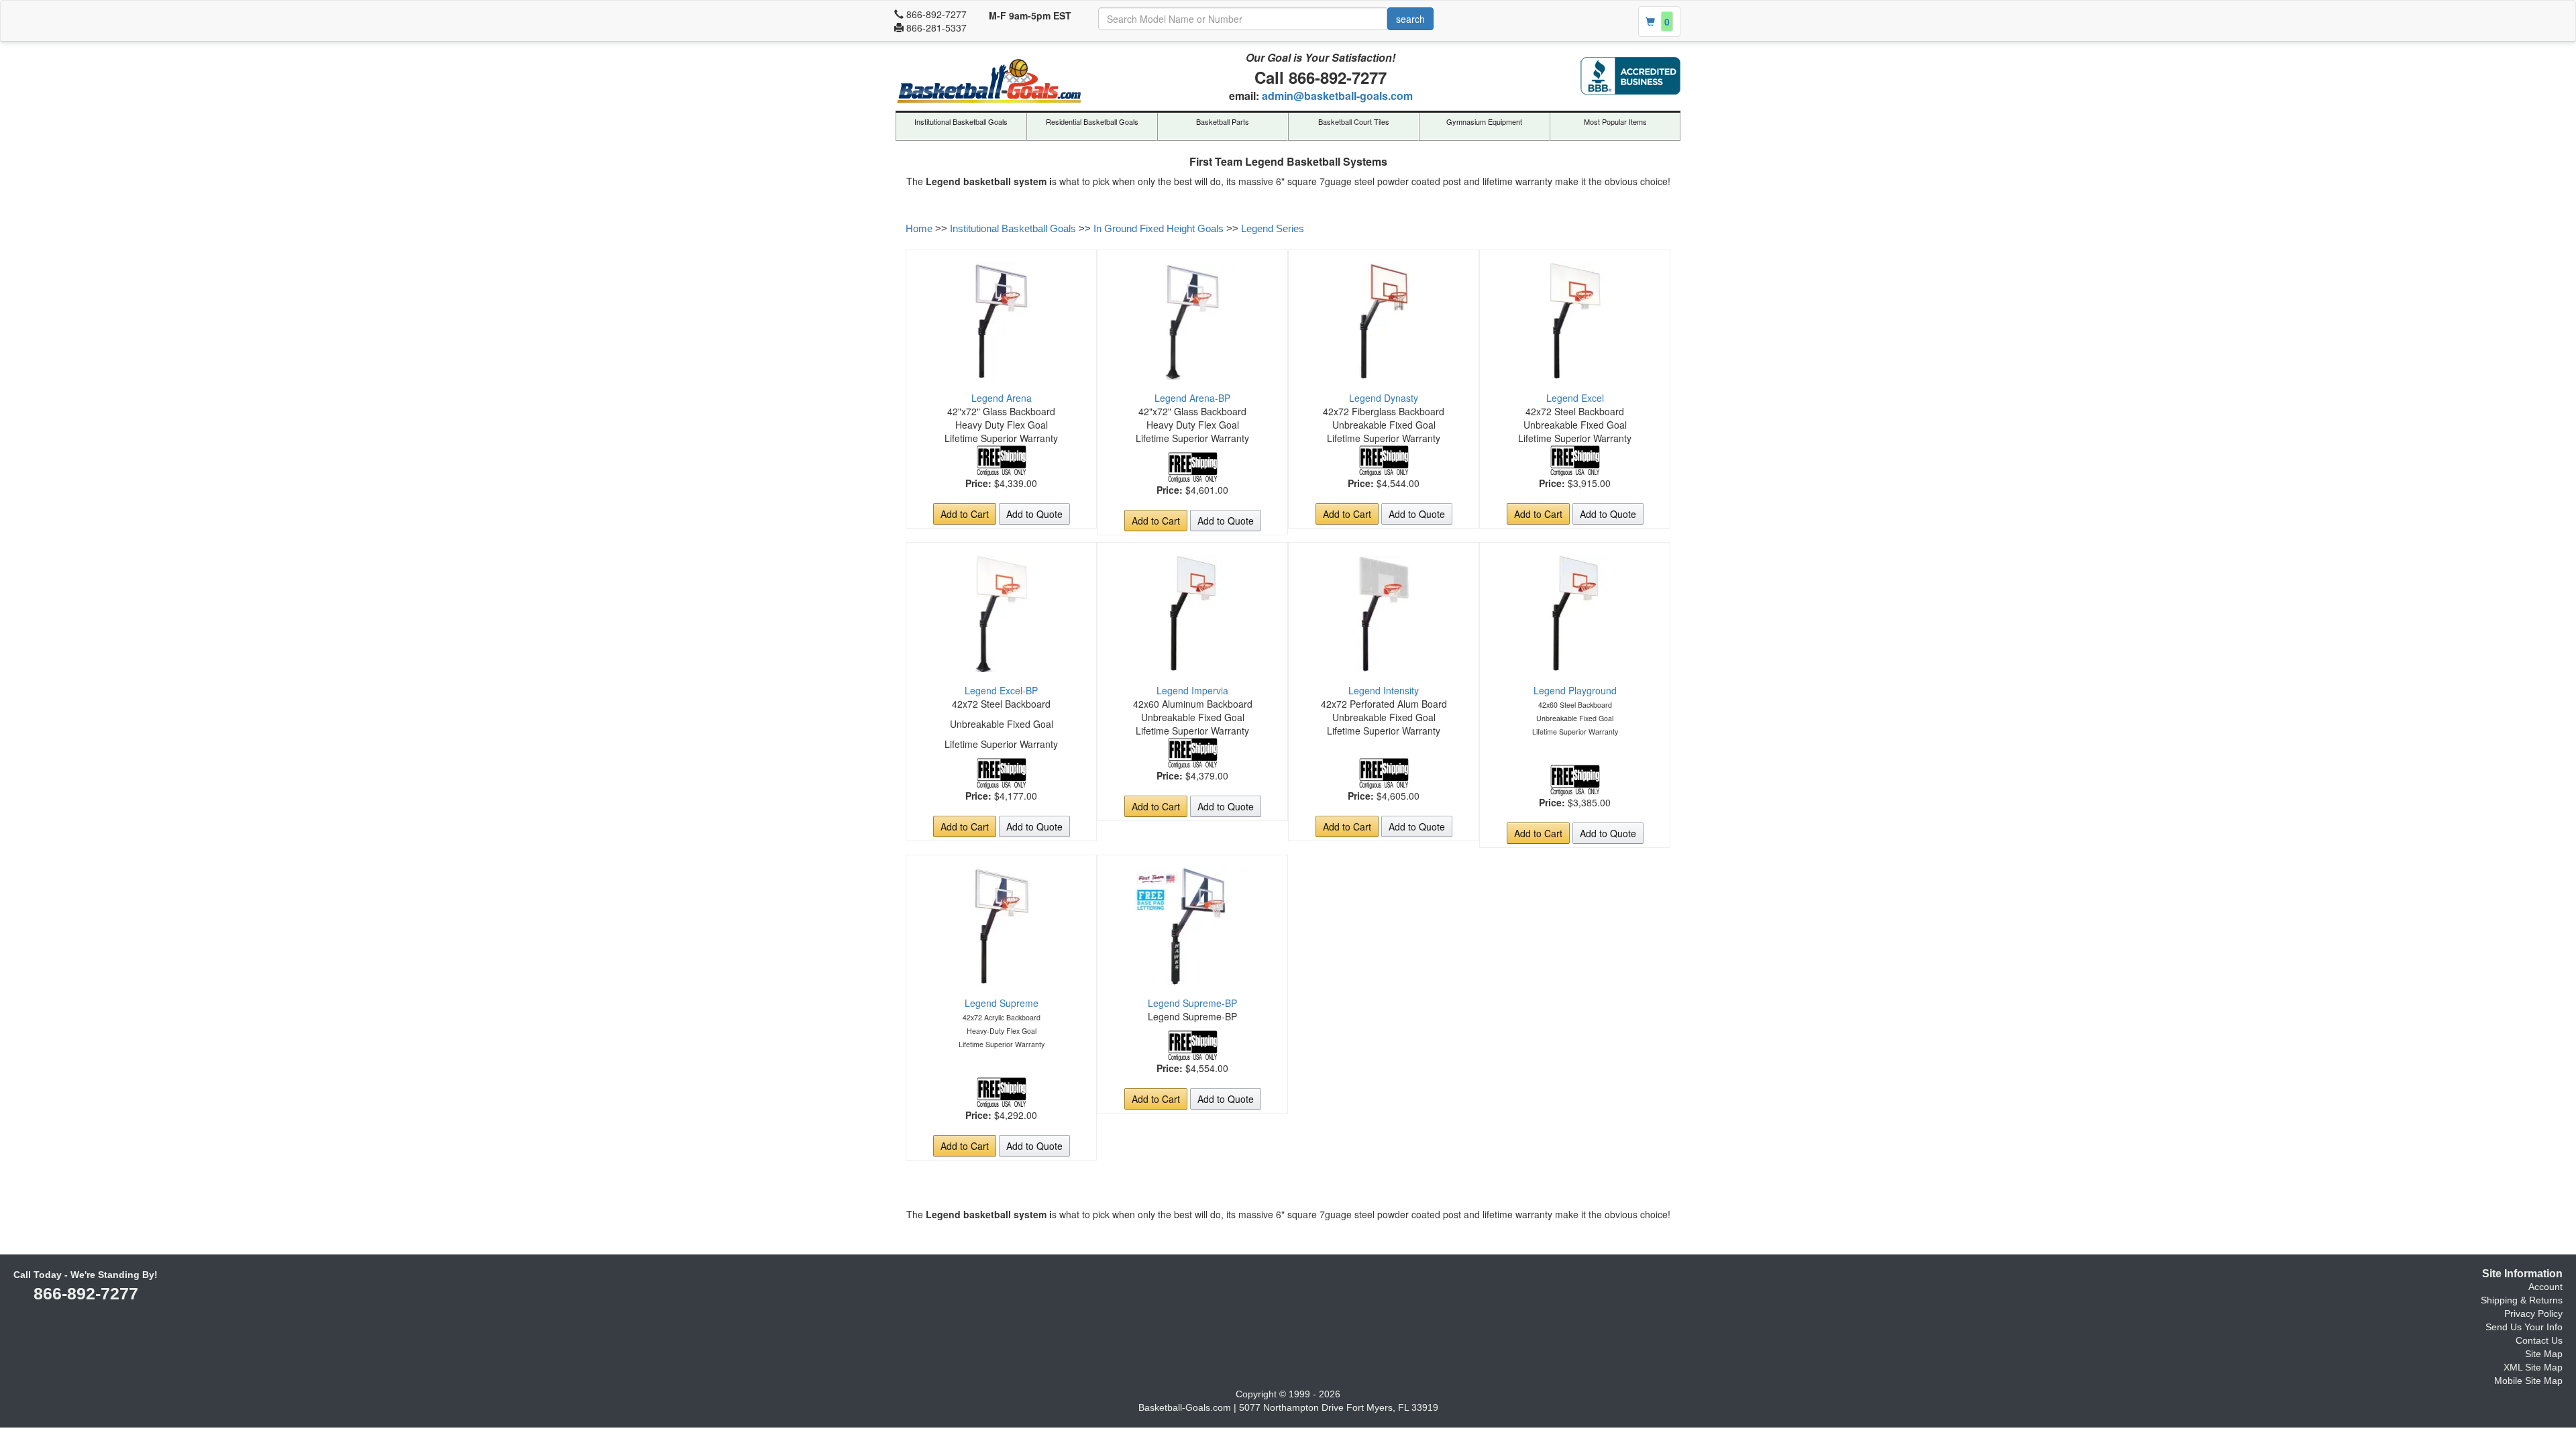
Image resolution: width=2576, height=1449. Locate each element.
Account (2545, 1287)
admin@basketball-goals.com (1337, 96)
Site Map (2544, 1354)
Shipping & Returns (2522, 1300)
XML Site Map (2533, 1367)
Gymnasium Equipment (1484, 121)
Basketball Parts (1223, 121)
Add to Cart (965, 514)
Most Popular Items (1615, 121)
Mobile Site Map (2528, 1381)
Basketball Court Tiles (1354, 121)
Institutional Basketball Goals (961, 121)
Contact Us (2539, 1340)
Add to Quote (1034, 514)
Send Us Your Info (2524, 1327)
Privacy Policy (2533, 1313)
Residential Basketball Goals (1092, 121)
